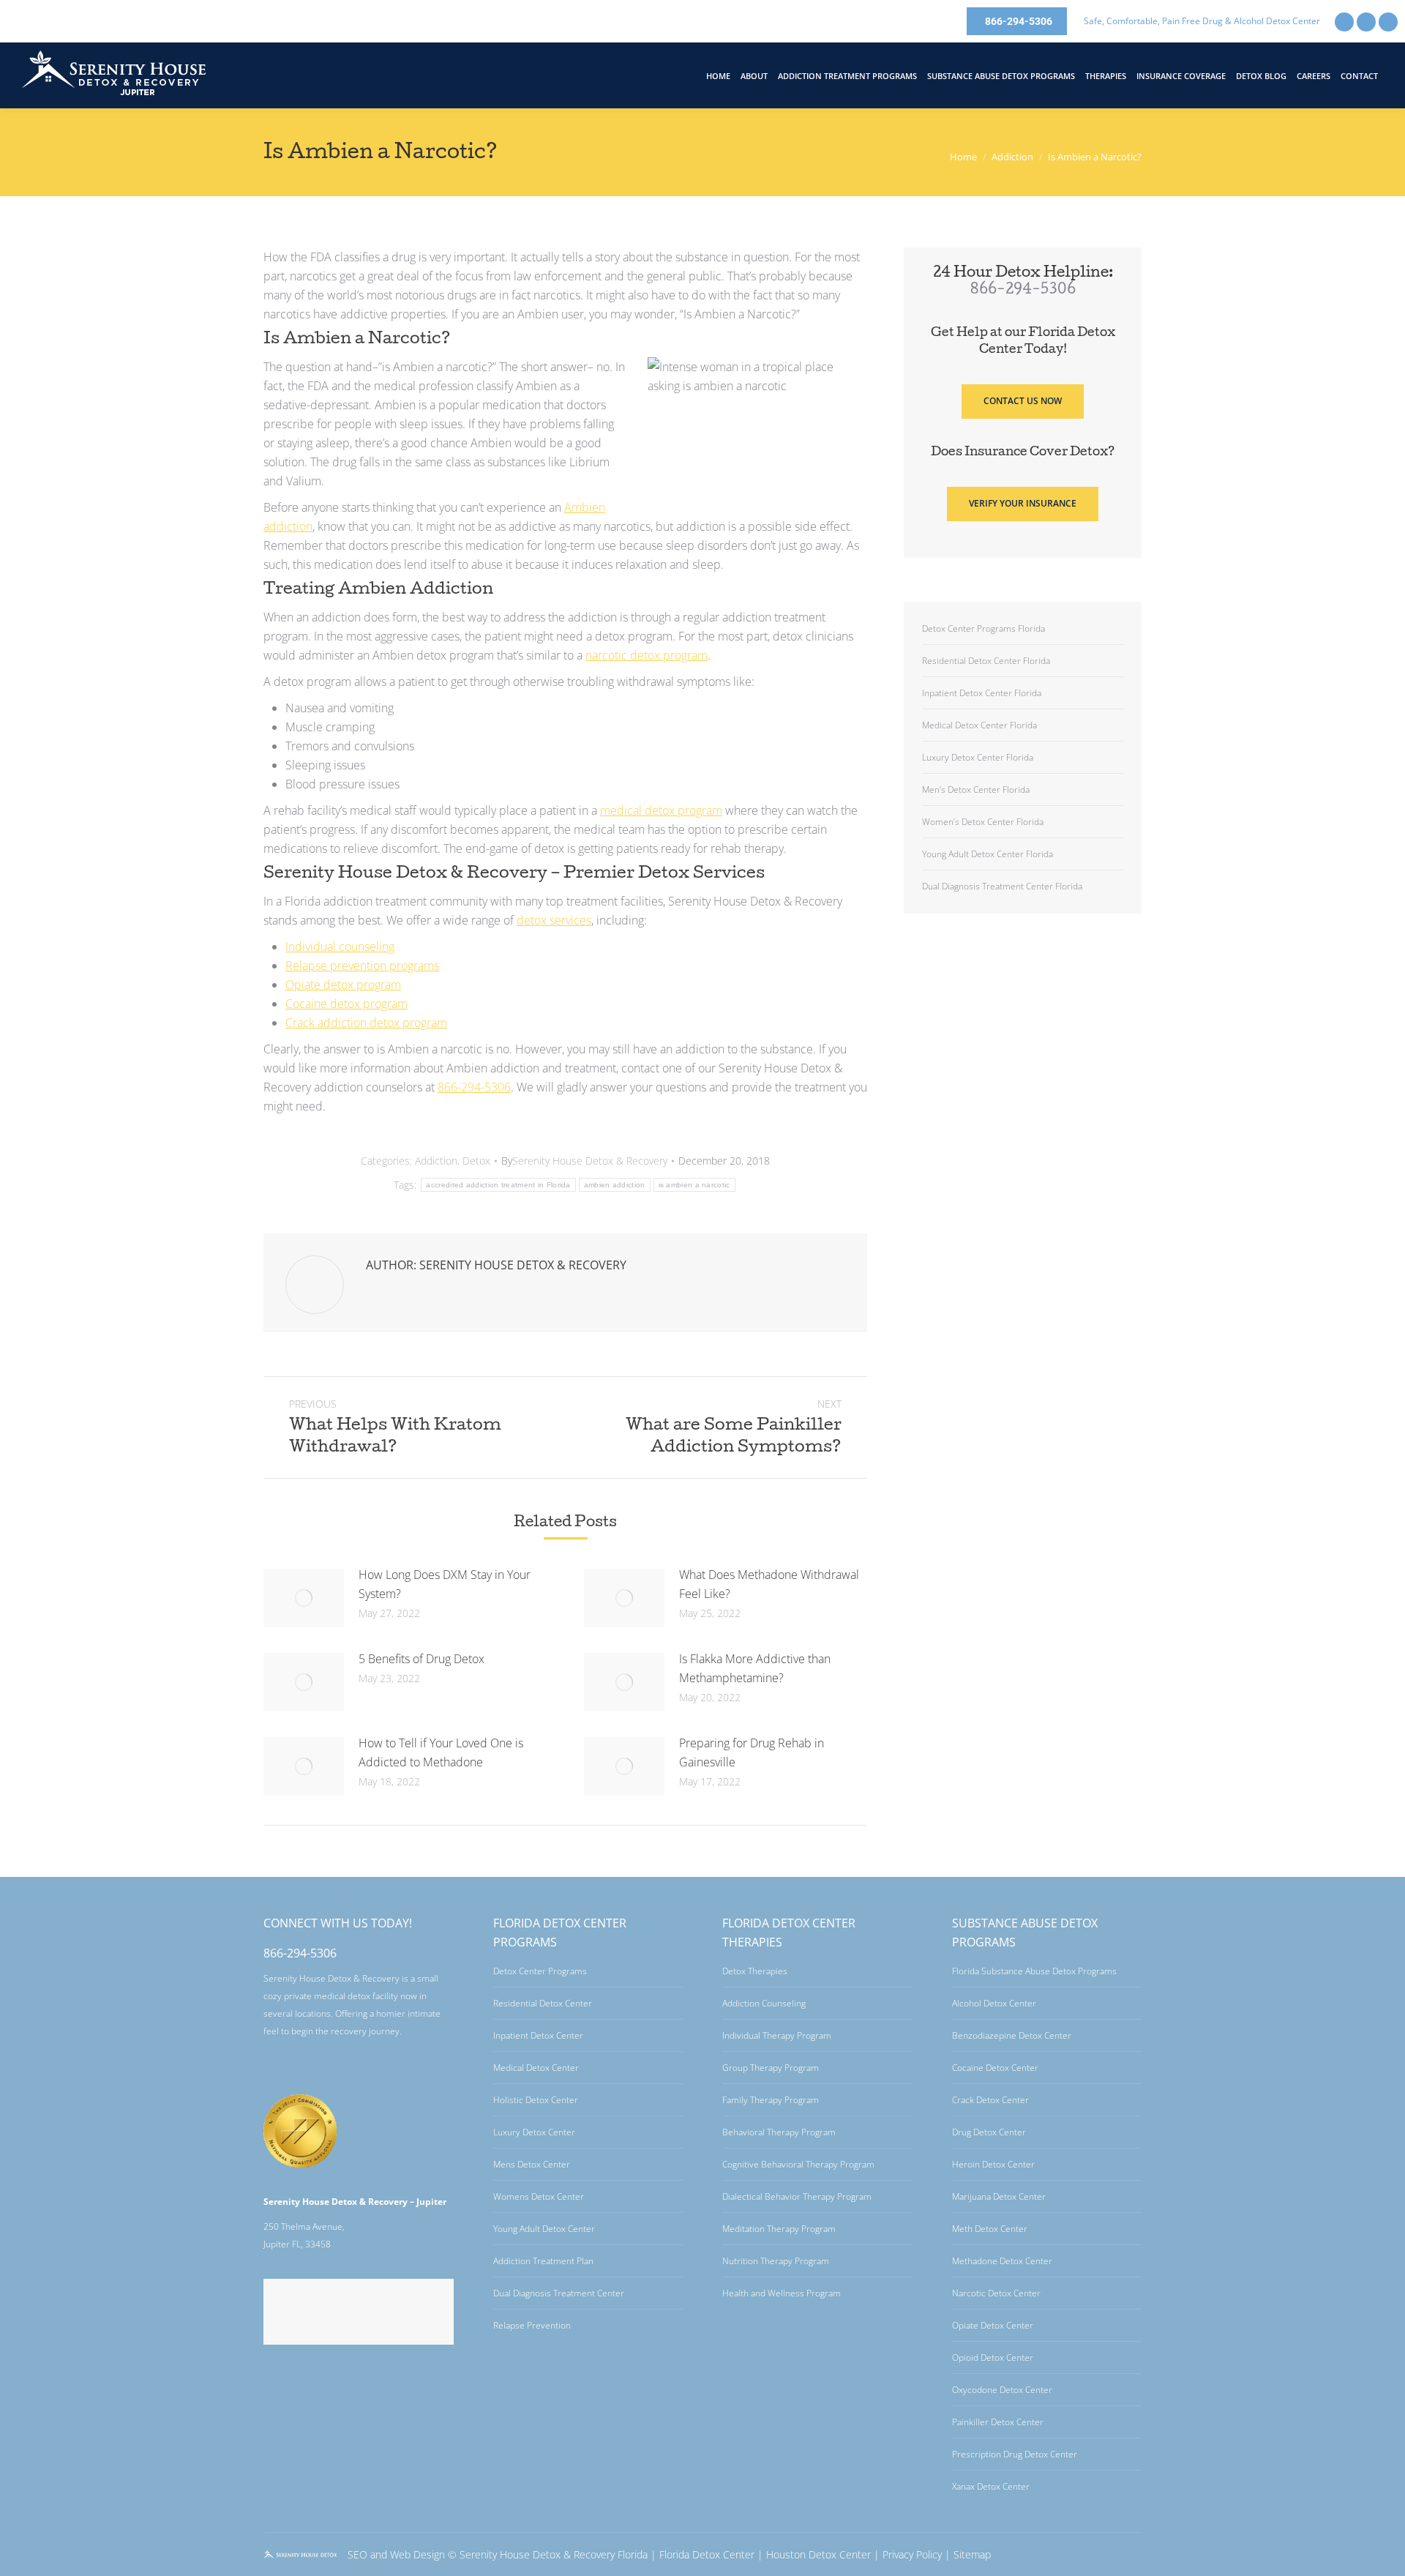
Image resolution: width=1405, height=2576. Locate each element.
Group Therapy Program (771, 2068)
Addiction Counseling (764, 2003)
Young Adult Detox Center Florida (988, 854)
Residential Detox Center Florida (986, 661)
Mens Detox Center (532, 2164)
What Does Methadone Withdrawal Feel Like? (769, 1584)
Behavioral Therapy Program (779, 2132)
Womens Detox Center (539, 2196)
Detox (476, 1161)
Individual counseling (340, 947)
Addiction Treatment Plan (543, 2261)
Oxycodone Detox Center (1002, 2390)
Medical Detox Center (536, 2068)
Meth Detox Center (990, 2229)
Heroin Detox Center (993, 2164)
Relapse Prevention (532, 2325)
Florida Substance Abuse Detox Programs (1034, 1971)
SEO (357, 2554)
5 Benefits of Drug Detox (421, 1659)
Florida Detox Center (707, 2554)
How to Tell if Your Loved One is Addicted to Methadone (441, 1752)
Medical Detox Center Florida (979, 725)
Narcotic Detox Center (996, 2293)
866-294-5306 (474, 1087)
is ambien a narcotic (694, 1185)
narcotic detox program (647, 655)
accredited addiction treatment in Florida (498, 1185)
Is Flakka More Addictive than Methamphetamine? (755, 1668)
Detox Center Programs (540, 1971)
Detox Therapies (755, 1971)
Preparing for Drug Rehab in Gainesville (752, 1752)
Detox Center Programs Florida (983, 628)
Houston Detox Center (818, 2554)
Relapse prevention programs (362, 966)
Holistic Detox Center (536, 2100)
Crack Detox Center (990, 2100)
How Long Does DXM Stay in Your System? (445, 1584)
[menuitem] (718, 76)
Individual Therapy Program (777, 2035)
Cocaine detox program (346, 1004)
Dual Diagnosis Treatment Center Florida (1002, 886)
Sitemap (972, 2554)
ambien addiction (615, 1185)
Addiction (436, 1161)
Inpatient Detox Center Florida (982, 693)
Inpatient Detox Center (538, 2035)
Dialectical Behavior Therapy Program (797, 2196)
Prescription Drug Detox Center (1015, 2454)
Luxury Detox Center (534, 2132)
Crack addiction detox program (366, 1023)
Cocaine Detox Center (995, 2068)
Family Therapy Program (771, 2100)
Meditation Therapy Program (779, 2229)
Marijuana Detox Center (999, 2196)
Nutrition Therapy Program (776, 2261)
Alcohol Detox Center (994, 2003)
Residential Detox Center (543, 2003)
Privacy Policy (912, 2554)
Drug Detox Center (989, 2132)
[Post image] (304, 1598)
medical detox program (661, 810)
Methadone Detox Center (1002, 2261)
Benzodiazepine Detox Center (1012, 2035)
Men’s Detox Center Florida (976, 789)
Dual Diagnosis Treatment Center (559, 2293)
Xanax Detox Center (991, 2486)
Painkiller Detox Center (998, 2422)
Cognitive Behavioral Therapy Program (798, 2164)
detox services (554, 920)
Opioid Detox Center (993, 2357)
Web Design (417, 2554)
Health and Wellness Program (782, 2293)
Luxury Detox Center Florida (978, 757)
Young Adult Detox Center (544, 2229)
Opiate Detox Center (993, 2325)
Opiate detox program (343, 985)
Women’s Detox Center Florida (983, 822)
